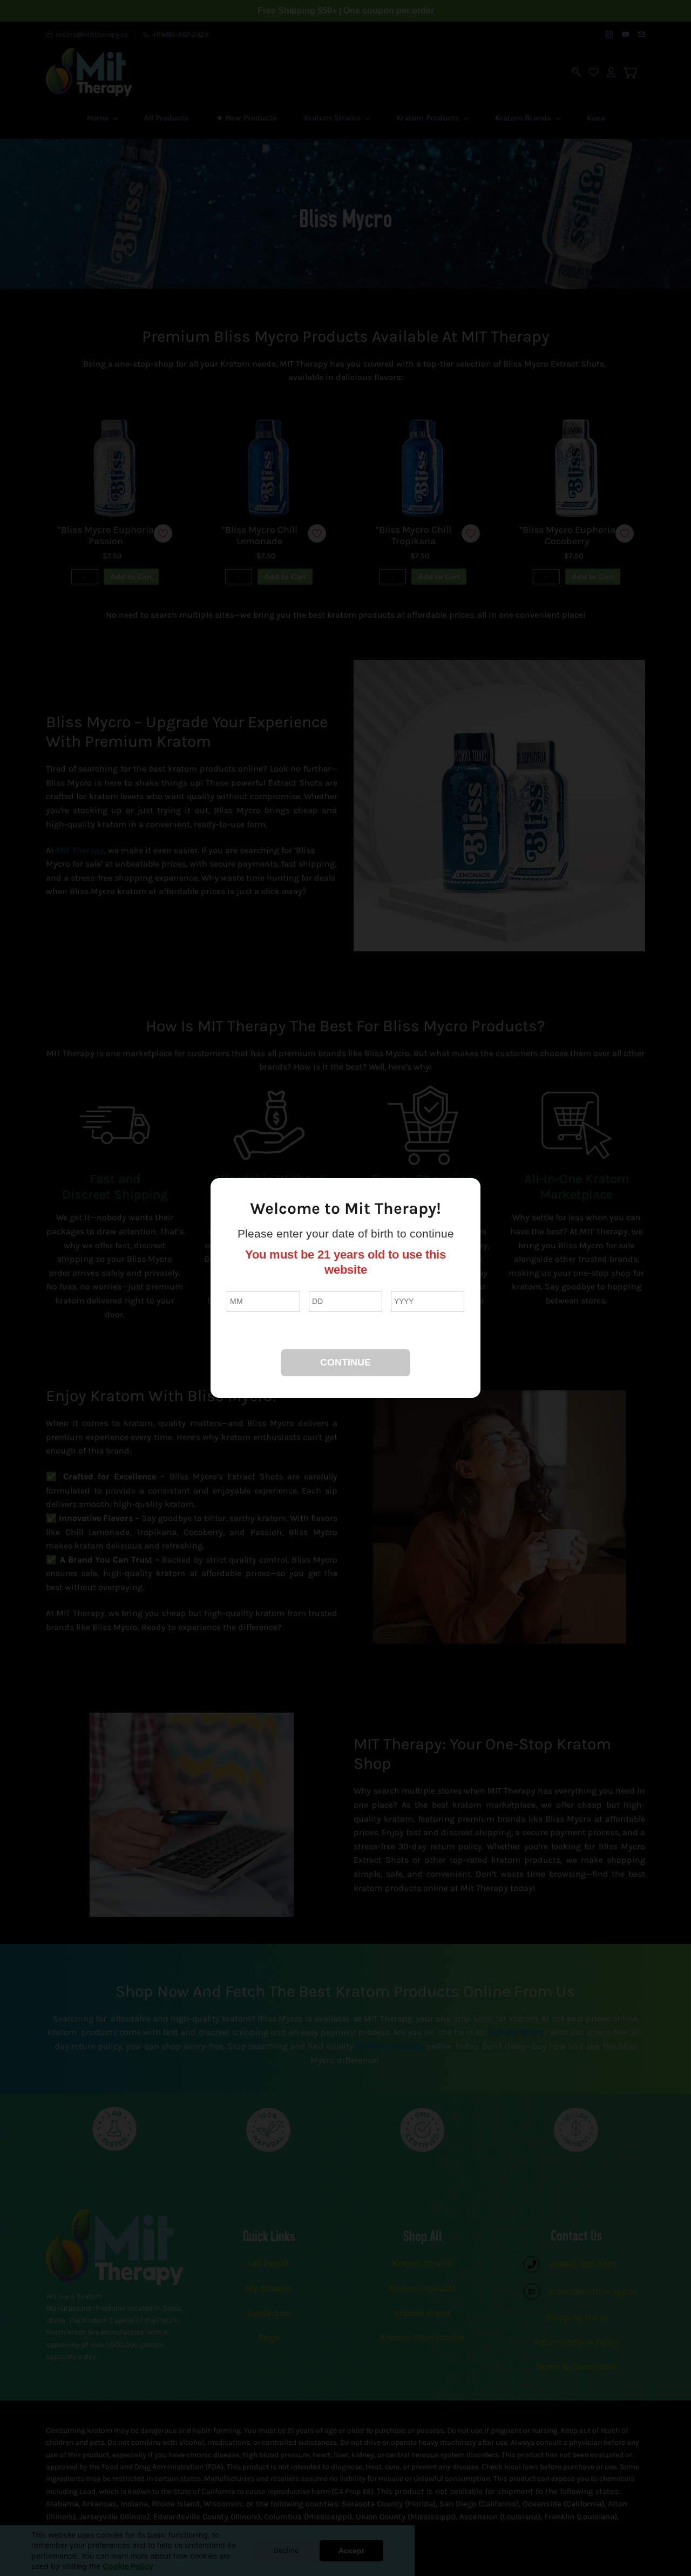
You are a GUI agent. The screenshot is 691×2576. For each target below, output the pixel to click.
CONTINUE (345, 1362)
